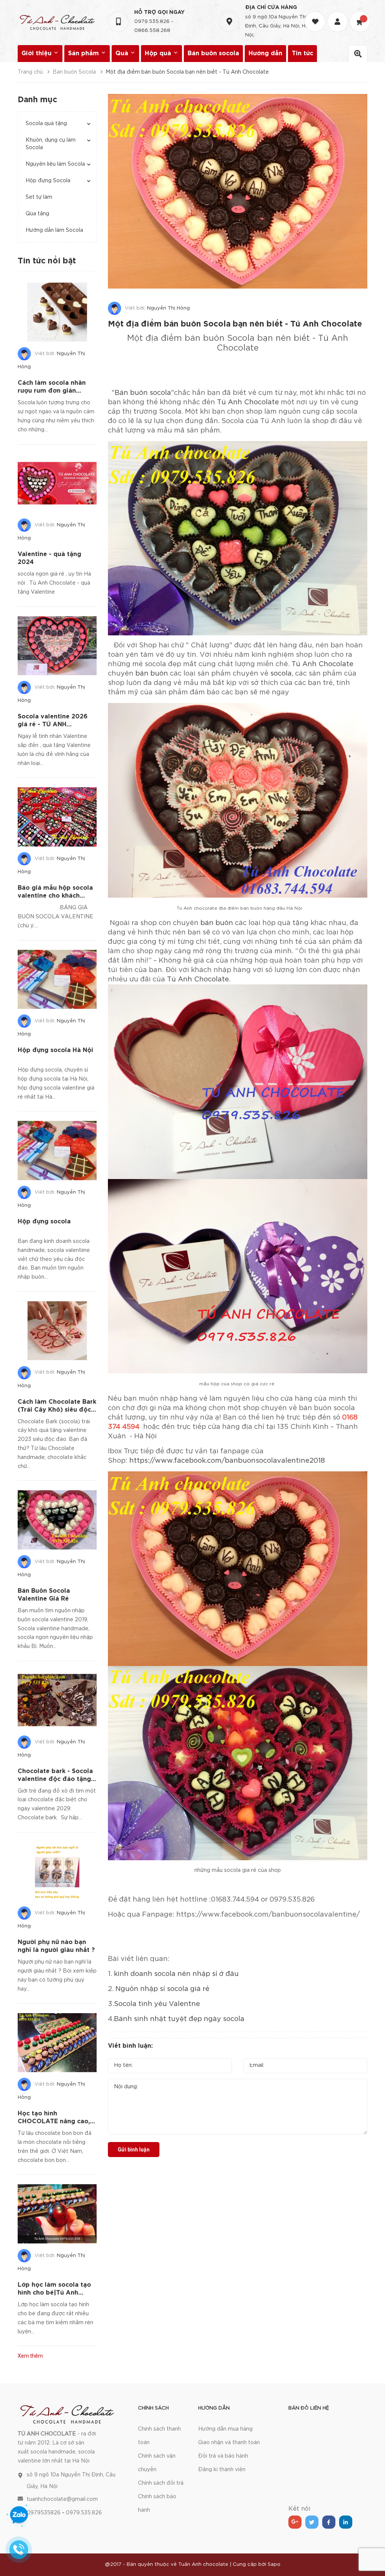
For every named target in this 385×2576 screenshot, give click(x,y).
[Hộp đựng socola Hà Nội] (57, 980)
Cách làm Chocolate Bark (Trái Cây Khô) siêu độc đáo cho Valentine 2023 (57, 1410)
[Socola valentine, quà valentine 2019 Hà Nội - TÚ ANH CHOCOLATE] (67, 2413)
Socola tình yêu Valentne (157, 2004)
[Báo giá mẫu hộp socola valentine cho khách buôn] (57, 817)
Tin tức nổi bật (47, 261)
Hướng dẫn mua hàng (225, 2429)
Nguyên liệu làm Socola (55, 164)
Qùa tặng (37, 214)
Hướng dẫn (265, 54)
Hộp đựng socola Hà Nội (55, 1050)
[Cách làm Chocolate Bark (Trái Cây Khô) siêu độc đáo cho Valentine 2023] (57, 1331)
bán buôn (152, 674)
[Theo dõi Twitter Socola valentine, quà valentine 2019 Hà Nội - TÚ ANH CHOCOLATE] (312, 2522)
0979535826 (44, 2513)
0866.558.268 (152, 31)
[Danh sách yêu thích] (316, 15)
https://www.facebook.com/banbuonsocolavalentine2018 (227, 1461)
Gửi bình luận (134, 2150)
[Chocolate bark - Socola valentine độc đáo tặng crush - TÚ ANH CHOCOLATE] (57, 1700)
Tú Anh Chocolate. (199, 980)
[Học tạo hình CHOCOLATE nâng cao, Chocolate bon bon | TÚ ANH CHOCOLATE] (57, 2043)
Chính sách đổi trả (161, 2483)
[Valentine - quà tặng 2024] (57, 484)
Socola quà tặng (46, 124)
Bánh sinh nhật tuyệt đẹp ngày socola (179, 2019)
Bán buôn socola (213, 54)
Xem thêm (30, 2356)
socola (281, 674)
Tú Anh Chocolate (247, 402)
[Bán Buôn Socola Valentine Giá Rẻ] (57, 1520)
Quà (123, 54)
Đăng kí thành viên (222, 2470)
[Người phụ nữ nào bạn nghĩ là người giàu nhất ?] (57, 1872)
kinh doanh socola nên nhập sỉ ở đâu (175, 1974)
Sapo (274, 2565)
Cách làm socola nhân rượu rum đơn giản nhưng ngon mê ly (52, 391)
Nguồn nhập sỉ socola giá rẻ (162, 1989)
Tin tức (302, 54)
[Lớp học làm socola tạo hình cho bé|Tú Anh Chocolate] (57, 2214)
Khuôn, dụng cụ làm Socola (51, 144)
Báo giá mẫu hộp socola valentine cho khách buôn (55, 896)
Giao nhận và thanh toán (229, 2443)
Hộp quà (159, 54)
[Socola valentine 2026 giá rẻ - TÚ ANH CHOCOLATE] (57, 646)
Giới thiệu (37, 54)
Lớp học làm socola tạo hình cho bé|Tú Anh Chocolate (54, 2293)
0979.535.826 (152, 22)
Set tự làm (39, 197)
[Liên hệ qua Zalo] (19, 2515)
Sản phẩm (84, 54)
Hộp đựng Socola (48, 181)
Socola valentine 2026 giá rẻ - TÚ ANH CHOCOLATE (53, 725)
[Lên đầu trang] (370, 2552)
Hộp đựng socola (44, 1222)
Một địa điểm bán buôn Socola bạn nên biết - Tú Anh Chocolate (235, 324)
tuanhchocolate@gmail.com (62, 2499)
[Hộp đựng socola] (57, 1150)
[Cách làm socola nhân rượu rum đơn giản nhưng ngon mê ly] (57, 312)
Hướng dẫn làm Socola (54, 230)
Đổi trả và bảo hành (223, 2456)
